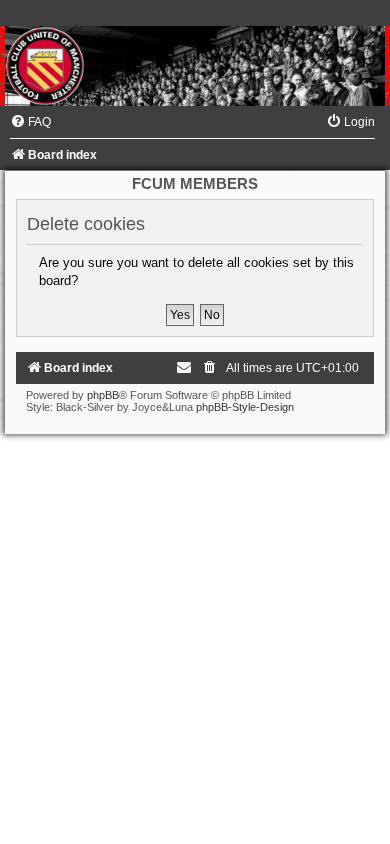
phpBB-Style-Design (245, 407)
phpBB (103, 395)
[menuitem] (30, 122)
